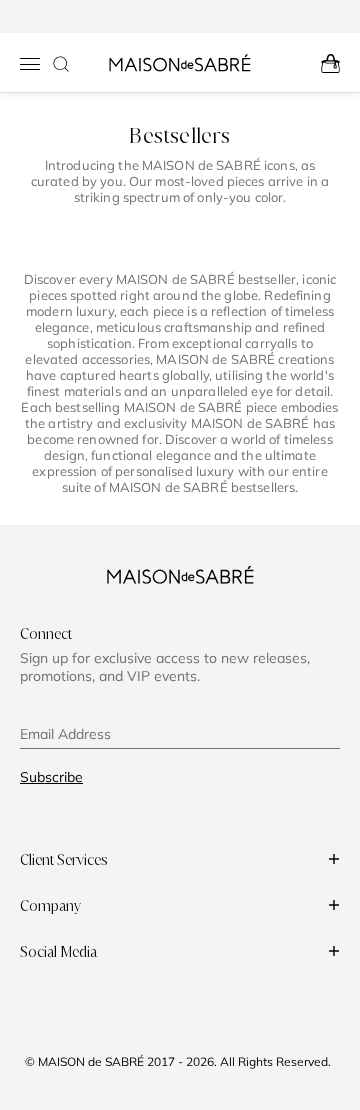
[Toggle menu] (30, 64)
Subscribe (51, 777)
